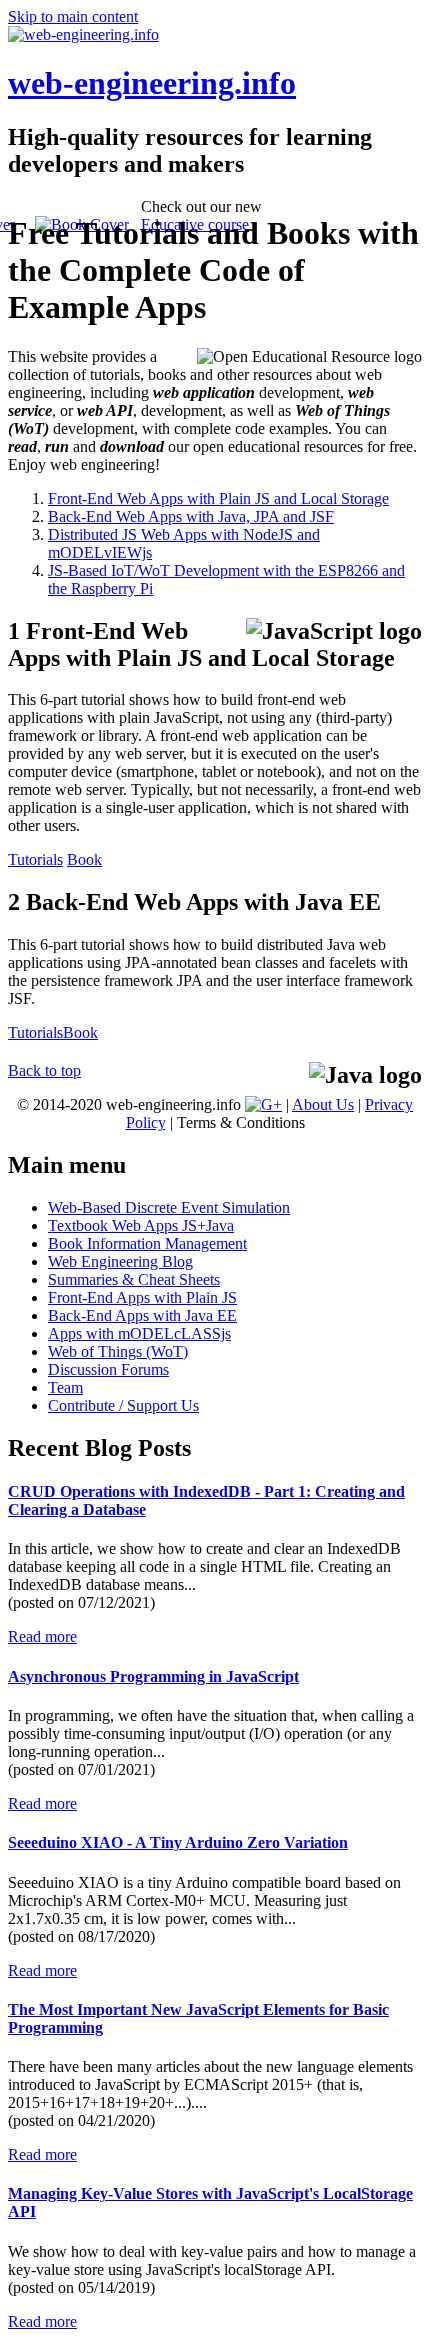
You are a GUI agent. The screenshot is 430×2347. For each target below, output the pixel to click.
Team (65, 1387)
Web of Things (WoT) (118, 1351)
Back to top (44, 1070)
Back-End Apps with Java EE (142, 1315)
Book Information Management (147, 1243)
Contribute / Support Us (123, 1405)
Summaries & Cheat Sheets (134, 1279)
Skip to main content (73, 16)
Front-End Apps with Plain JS (142, 1297)
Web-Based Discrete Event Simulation (169, 1207)
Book (84, 859)
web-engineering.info (152, 83)
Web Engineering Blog (120, 1261)
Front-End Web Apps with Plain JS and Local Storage (218, 498)
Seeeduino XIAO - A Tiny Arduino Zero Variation (178, 1842)
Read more (42, 1636)
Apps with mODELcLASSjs (139, 1333)
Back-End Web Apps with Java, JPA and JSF (191, 516)
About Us (323, 1104)
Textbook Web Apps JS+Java (141, 1225)
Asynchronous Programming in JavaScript (153, 1676)
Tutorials (35, 859)
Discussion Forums (108, 1369)
